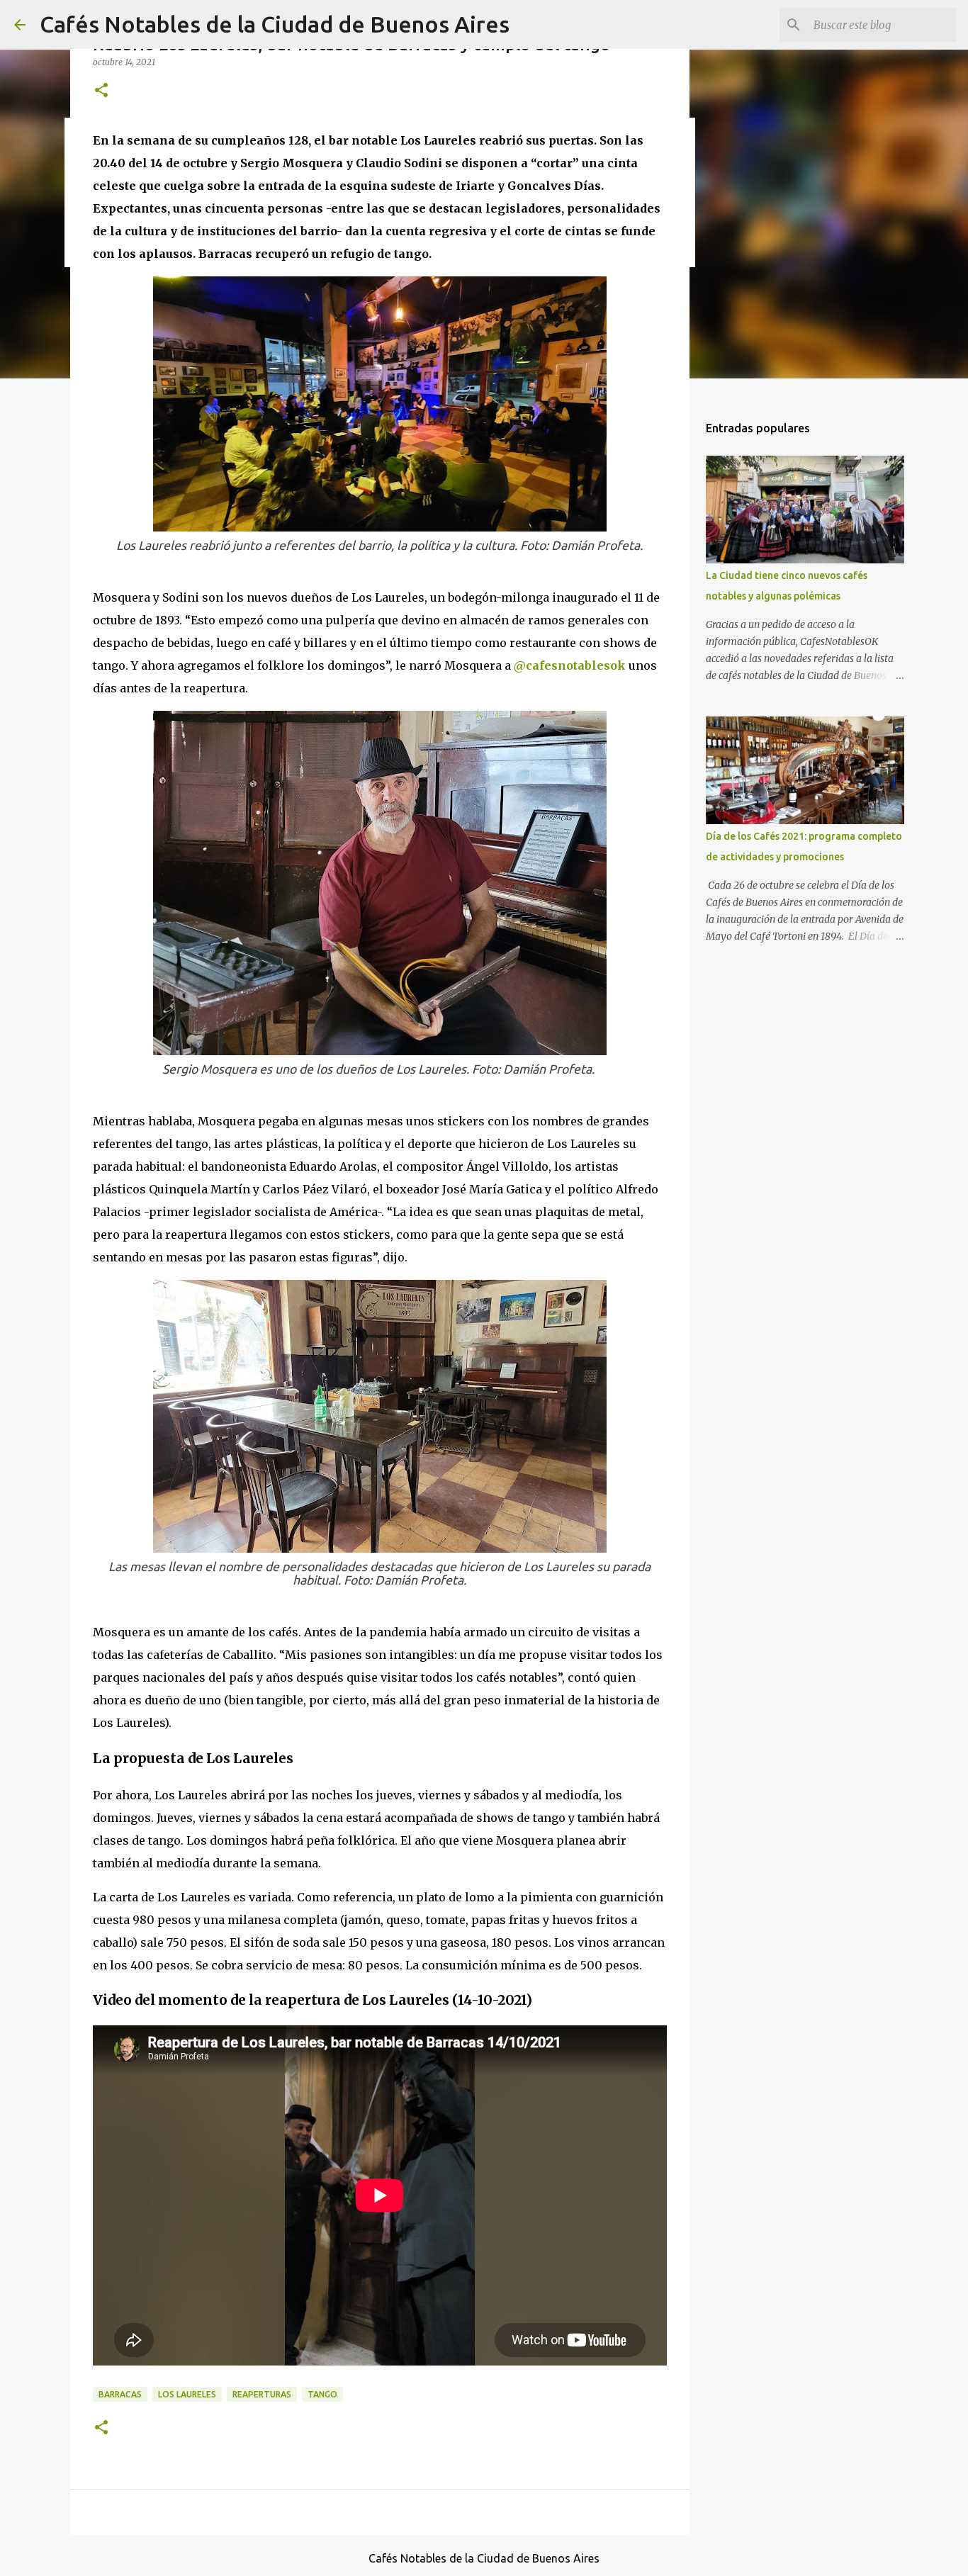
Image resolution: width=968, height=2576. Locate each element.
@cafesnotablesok (570, 665)
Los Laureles (187, 2394)
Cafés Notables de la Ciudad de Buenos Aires (275, 24)
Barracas (120, 2394)
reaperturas (262, 2394)
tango (322, 2394)
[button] (101, 91)
